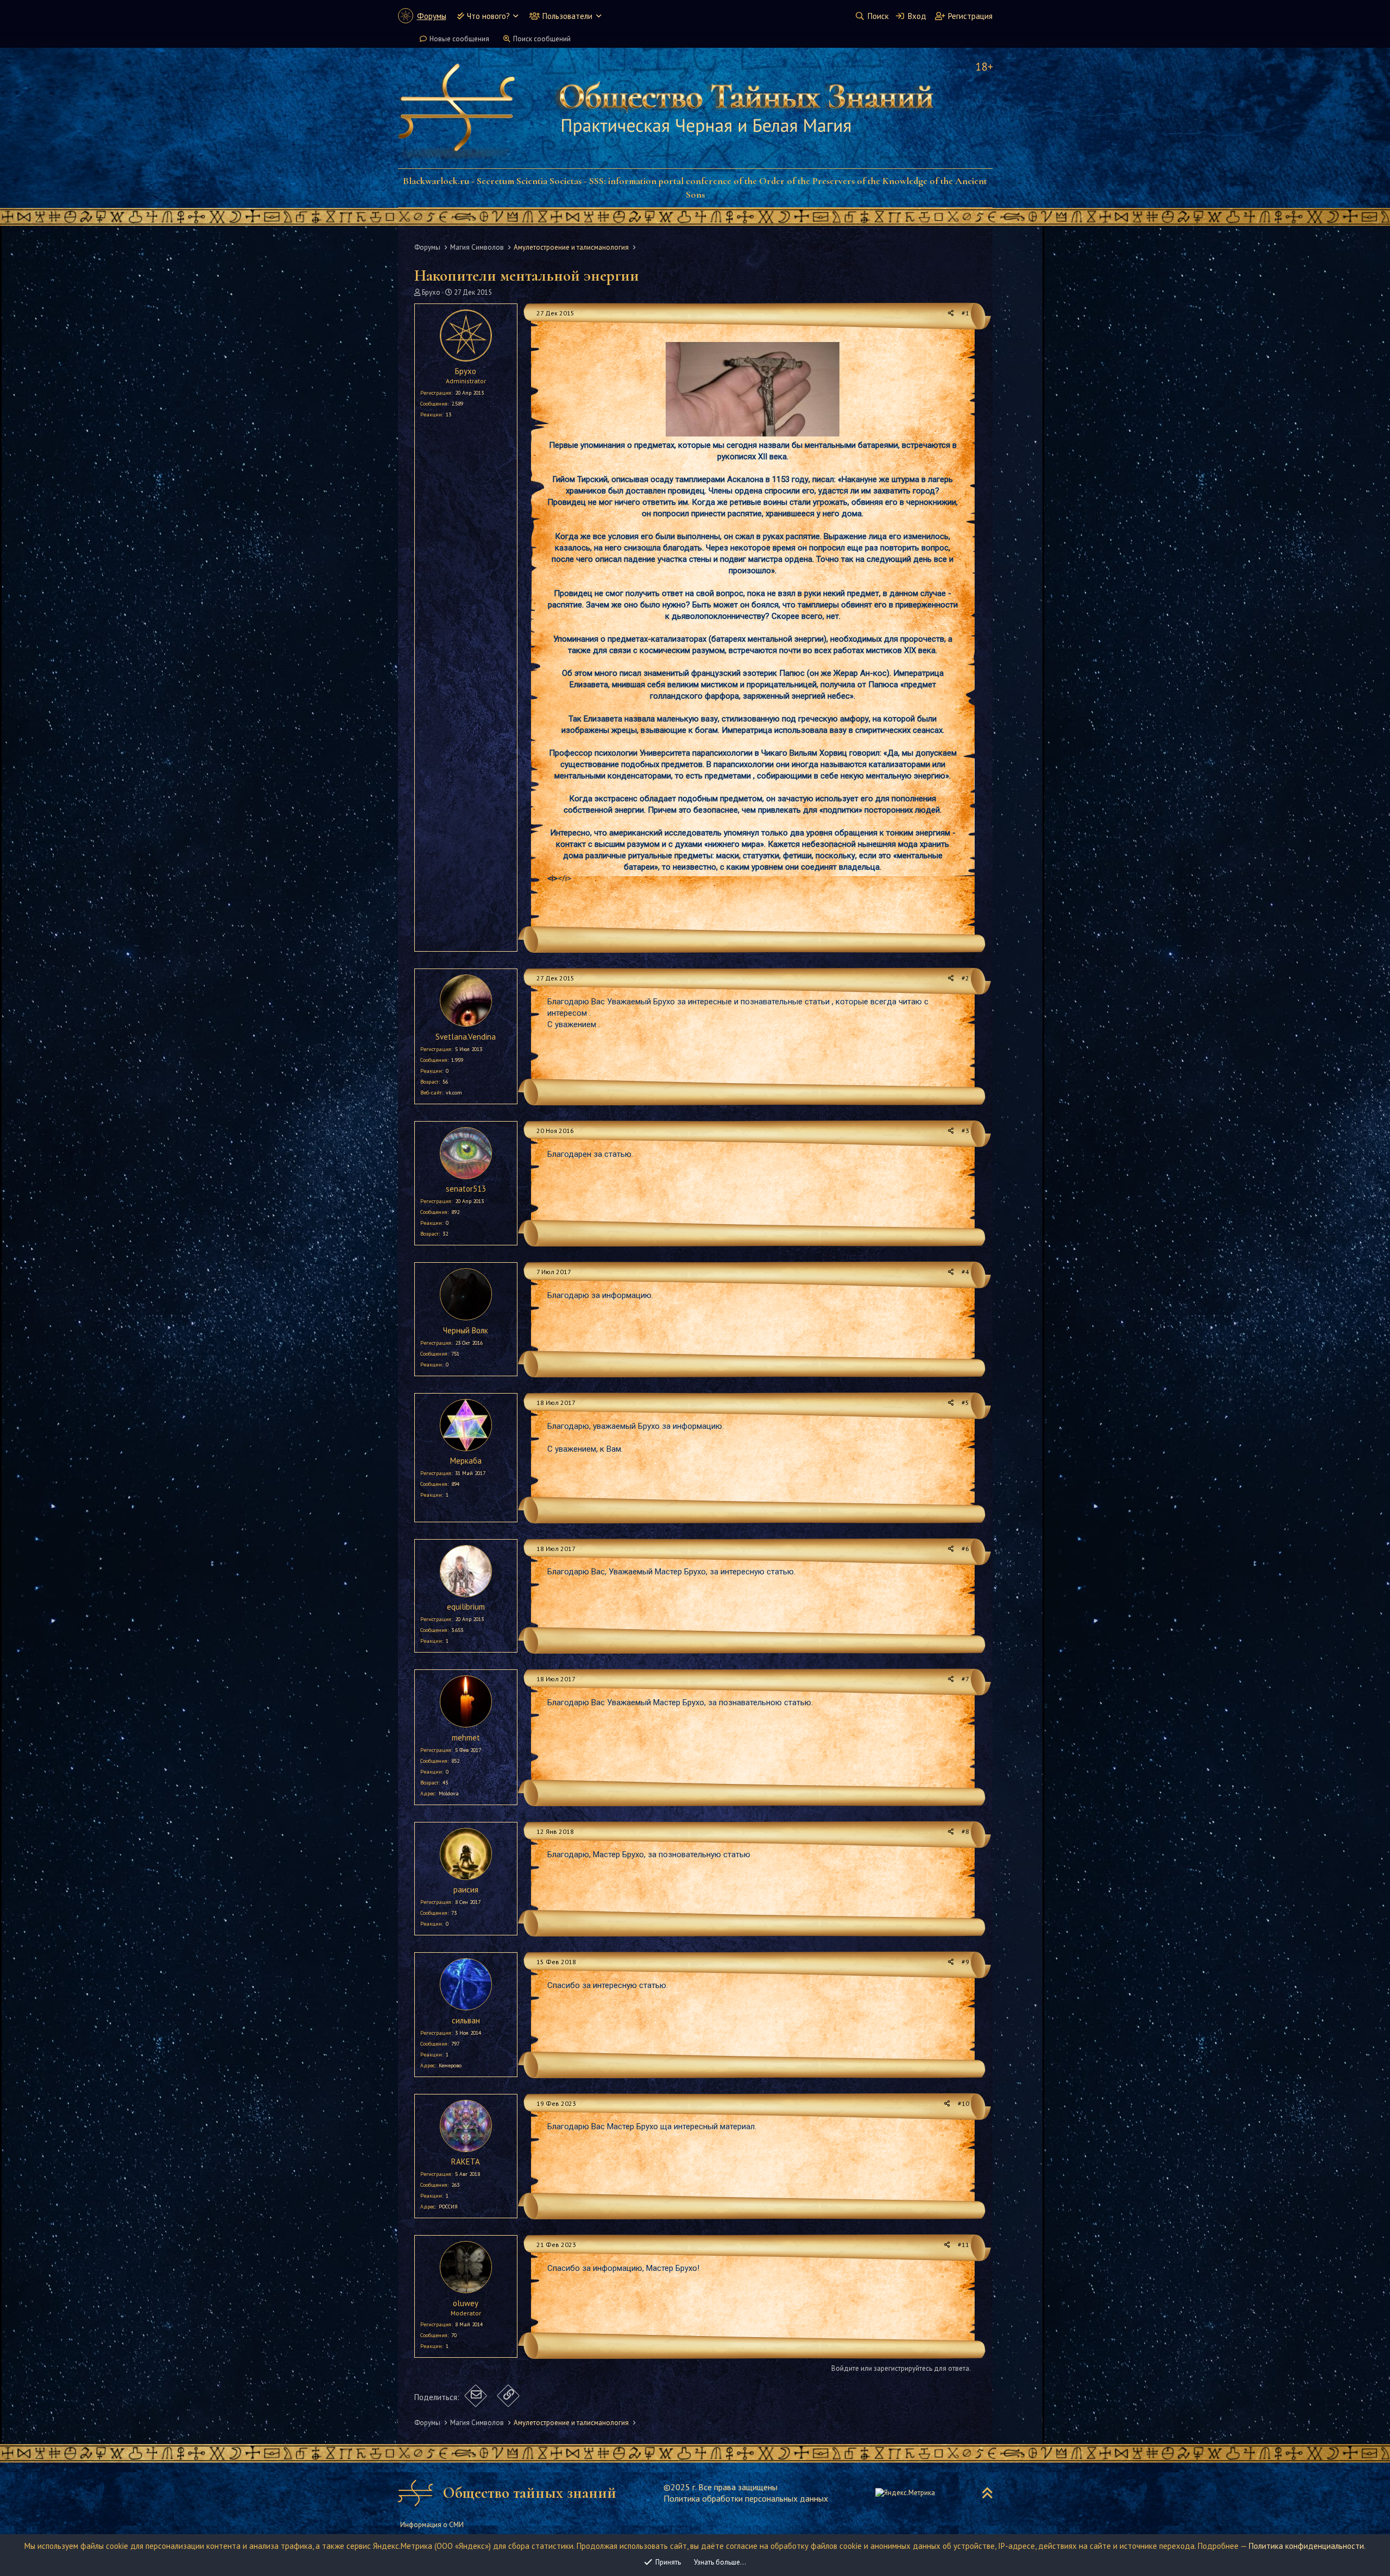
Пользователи (567, 16)
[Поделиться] (951, 314)
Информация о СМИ (432, 2525)
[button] (516, 16)
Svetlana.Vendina (466, 1037)
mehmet (466, 1738)
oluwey (466, 2303)
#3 (965, 1131)
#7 (965, 1679)
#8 (965, 1831)
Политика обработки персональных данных (746, 2498)
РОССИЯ (448, 2207)
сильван (466, 2020)
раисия (466, 1890)
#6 (965, 1549)
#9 (965, 1962)
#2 (965, 978)
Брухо (431, 292)
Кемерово (450, 2065)
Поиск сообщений (542, 39)
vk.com (454, 1093)
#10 (963, 2103)
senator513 (466, 1189)
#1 (965, 313)
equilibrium (466, 1607)
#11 (963, 2245)
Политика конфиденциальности (1306, 2546)
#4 (965, 1272)
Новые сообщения (459, 39)
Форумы (432, 16)
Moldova (449, 1793)
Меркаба (466, 1461)
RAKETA (466, 2162)
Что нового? (488, 16)
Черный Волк (466, 1330)
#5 (965, 1403)
